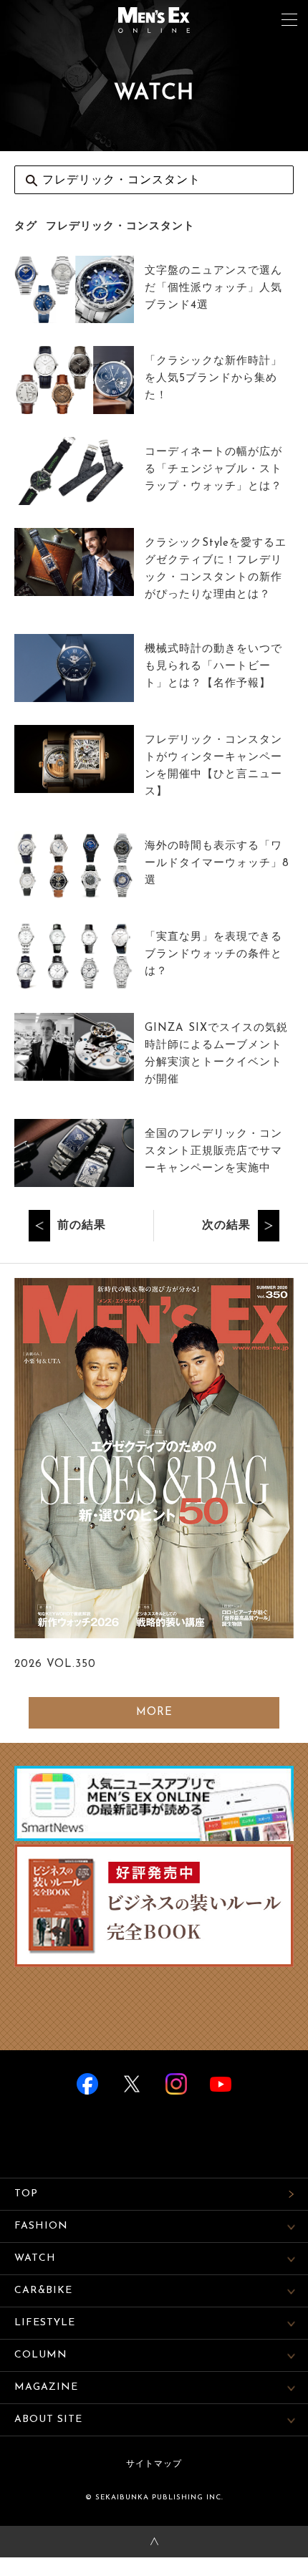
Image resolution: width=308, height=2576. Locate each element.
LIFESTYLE (45, 2323)
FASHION (41, 2226)
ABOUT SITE (48, 2419)
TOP (26, 2194)
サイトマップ (154, 2464)
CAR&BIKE (43, 2291)
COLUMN (41, 2355)
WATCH (35, 2258)
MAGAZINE (46, 2387)
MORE (154, 1712)
